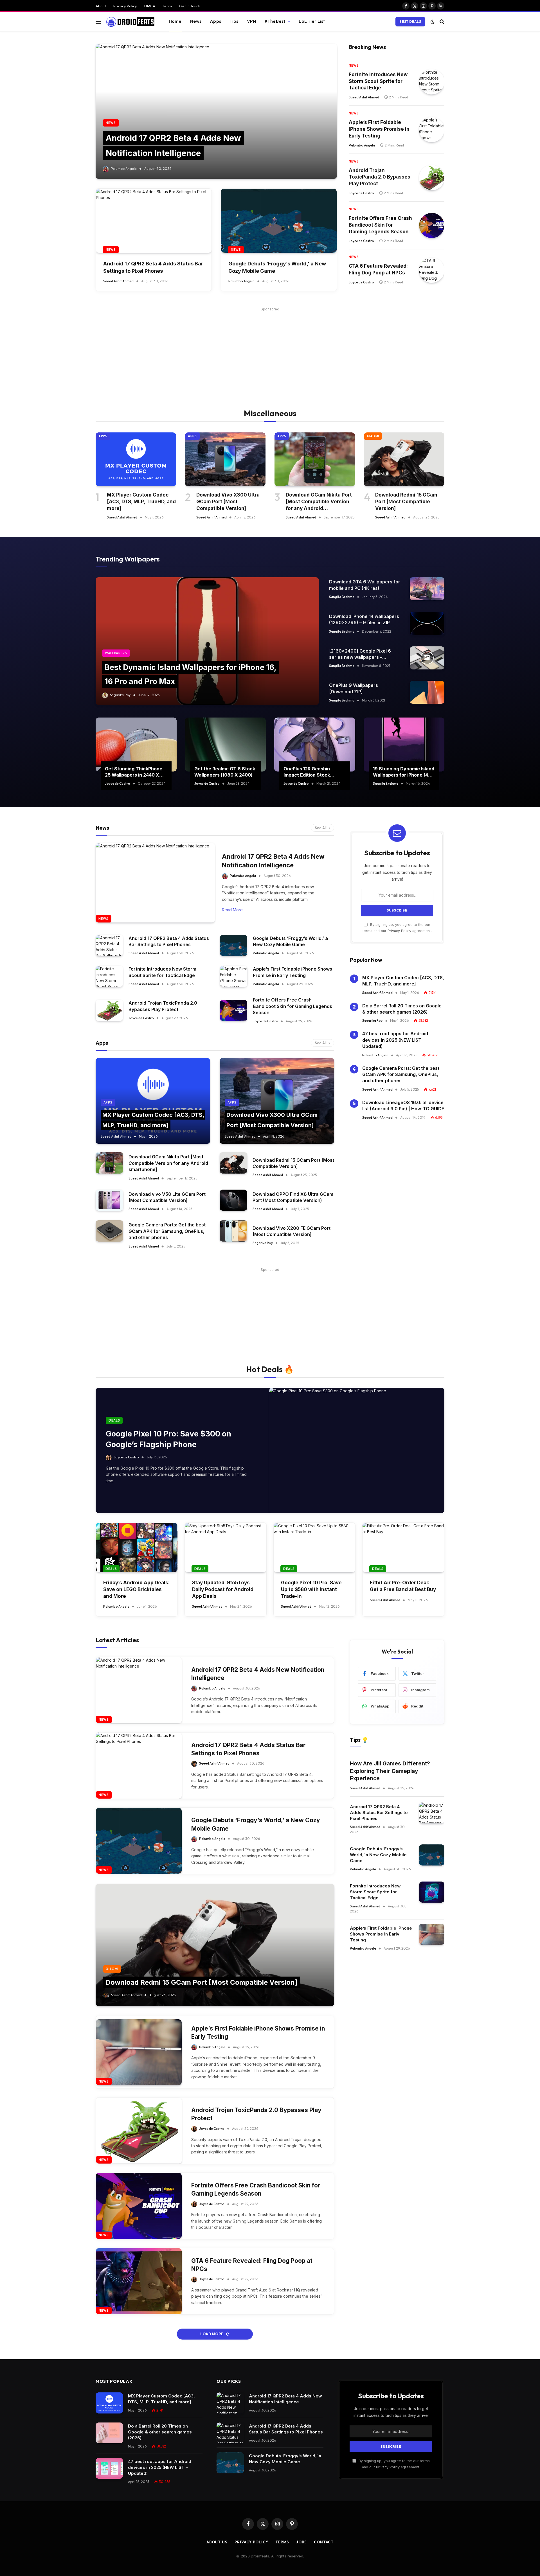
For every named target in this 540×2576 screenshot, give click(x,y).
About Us (217, 2542)
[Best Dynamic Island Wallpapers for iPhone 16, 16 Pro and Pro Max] (207, 641)
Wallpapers (116, 653)
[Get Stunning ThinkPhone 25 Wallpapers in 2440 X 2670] (136, 745)
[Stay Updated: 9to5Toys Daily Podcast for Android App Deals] (226, 1548)
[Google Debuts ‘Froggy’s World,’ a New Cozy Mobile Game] (279, 221)
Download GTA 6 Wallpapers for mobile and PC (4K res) (365, 585)
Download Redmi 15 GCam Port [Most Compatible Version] (406, 502)
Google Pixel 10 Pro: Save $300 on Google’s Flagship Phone (168, 1439)
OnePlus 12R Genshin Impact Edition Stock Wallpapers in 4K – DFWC (311, 772)
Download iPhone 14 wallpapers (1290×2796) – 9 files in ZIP (364, 619)
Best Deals (410, 22)
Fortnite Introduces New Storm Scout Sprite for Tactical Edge (378, 81)
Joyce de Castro (361, 193)
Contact (324, 2542)
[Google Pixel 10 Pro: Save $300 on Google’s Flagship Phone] (357, 1450)
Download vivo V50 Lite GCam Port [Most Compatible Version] (167, 1197)
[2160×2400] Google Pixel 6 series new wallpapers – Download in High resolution (360, 654)
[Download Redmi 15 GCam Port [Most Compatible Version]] (404, 459)
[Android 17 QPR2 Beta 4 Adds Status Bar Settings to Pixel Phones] (154, 221)
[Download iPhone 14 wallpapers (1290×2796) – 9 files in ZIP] (427, 623)
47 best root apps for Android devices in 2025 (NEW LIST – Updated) (395, 1040)
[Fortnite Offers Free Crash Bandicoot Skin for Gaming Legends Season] (432, 225)
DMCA (150, 6)
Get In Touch (190, 6)
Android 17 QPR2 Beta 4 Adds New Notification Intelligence (273, 861)
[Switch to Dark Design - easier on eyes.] (433, 22)
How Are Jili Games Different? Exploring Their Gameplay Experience (390, 1771)
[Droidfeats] (130, 22)
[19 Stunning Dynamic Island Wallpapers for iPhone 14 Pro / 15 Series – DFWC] (404, 745)
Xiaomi (373, 436)
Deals (114, 1420)
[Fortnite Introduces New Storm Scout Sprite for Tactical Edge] (432, 82)
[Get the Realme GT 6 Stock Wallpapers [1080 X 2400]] (226, 745)
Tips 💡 (359, 1740)
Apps (215, 21)
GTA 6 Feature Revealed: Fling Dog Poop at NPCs (378, 269)
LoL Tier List (312, 21)
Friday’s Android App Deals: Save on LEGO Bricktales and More (136, 1589)
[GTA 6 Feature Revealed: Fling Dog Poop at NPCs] (432, 270)
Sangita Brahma (342, 597)
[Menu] (98, 22)
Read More (232, 910)
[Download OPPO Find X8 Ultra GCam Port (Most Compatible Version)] (233, 1200)
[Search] (441, 22)
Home (175, 21)
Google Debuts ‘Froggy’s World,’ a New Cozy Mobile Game (277, 267)
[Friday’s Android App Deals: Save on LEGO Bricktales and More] (137, 1548)
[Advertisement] (270, 352)
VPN (251, 21)
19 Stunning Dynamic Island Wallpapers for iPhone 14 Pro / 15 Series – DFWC (404, 772)
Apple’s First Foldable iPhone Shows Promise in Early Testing (379, 129)
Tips (234, 21)
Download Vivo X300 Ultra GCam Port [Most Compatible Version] (228, 502)
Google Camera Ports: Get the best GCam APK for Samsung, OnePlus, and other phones (167, 1231)
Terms (282, 2542)
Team (167, 6)
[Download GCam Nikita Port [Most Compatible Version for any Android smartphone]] (315, 459)
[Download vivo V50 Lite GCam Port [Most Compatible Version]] (109, 1200)
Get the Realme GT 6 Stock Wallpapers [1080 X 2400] (225, 772)
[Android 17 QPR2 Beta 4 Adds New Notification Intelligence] (216, 111)
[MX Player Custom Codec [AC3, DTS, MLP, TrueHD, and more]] (136, 459)
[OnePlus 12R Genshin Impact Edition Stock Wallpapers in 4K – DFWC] (315, 745)
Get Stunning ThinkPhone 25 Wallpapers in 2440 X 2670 (134, 772)
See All (321, 828)
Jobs (301, 2542)
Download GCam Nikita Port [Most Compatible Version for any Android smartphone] (319, 502)
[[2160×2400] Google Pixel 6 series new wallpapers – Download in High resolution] (427, 658)
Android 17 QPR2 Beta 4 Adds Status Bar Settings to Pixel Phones (153, 267)
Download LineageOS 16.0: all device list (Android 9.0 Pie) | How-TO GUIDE (403, 1106)
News (196, 21)
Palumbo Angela (124, 169)
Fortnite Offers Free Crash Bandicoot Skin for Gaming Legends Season (380, 225)
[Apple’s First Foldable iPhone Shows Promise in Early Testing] (432, 130)
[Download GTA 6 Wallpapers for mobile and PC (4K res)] (427, 589)
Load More (212, 2334)
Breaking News (367, 47)
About (101, 6)
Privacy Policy (125, 6)
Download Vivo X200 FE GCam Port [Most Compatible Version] (292, 1231)
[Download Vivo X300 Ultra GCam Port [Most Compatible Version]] (225, 459)
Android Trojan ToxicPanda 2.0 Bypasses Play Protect (380, 177)
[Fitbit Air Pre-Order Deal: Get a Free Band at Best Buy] (403, 1548)
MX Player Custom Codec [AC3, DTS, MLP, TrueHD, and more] (141, 502)
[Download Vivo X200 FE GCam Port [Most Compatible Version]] (233, 1231)
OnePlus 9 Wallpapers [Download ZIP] (354, 688)
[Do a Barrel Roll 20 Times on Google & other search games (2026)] (109, 2433)
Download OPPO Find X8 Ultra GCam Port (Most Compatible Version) (293, 1197)
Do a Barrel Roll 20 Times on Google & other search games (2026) (402, 1009)
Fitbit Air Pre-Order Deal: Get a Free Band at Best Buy (403, 1586)
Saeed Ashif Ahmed (118, 281)
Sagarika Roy (120, 695)
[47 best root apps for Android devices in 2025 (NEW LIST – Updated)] (109, 2468)
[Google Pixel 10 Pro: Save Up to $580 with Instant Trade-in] (314, 1548)
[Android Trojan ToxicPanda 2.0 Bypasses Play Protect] (432, 178)
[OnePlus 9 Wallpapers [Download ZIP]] (427, 692)
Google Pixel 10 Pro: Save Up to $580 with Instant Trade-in (311, 1589)
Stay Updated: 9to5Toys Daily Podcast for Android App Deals (223, 1589)
